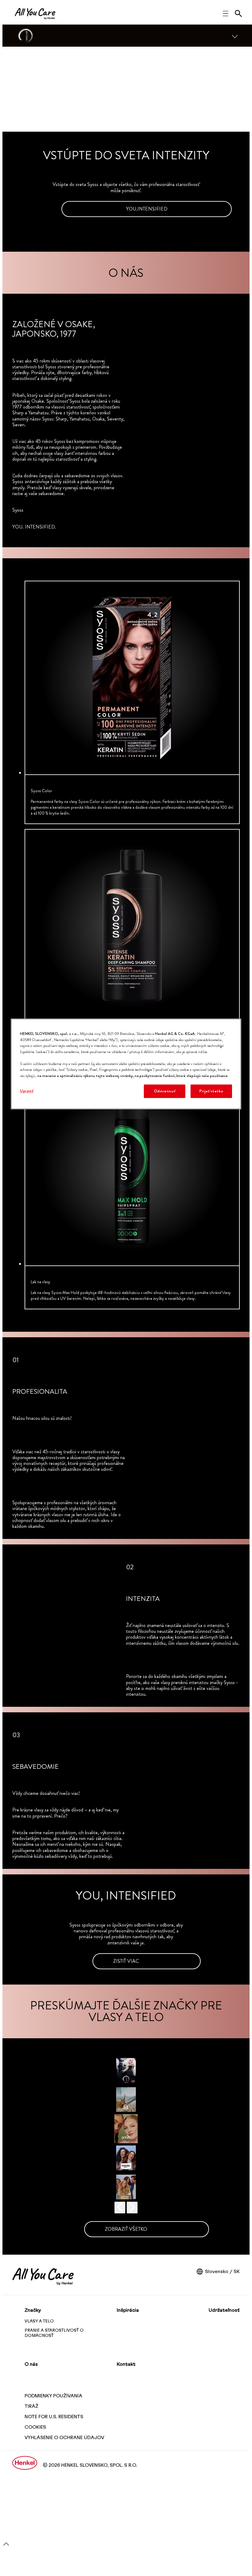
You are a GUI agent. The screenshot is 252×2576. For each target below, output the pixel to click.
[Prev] (120, 2208)
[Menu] (235, 36)
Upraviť (27, 1091)
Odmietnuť (165, 1091)
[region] (126, 1064)
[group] (126, 947)
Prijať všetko (211, 1091)
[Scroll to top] (6, 2546)
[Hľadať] (238, 14)
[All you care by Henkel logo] (35, 14)
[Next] (132, 2208)
